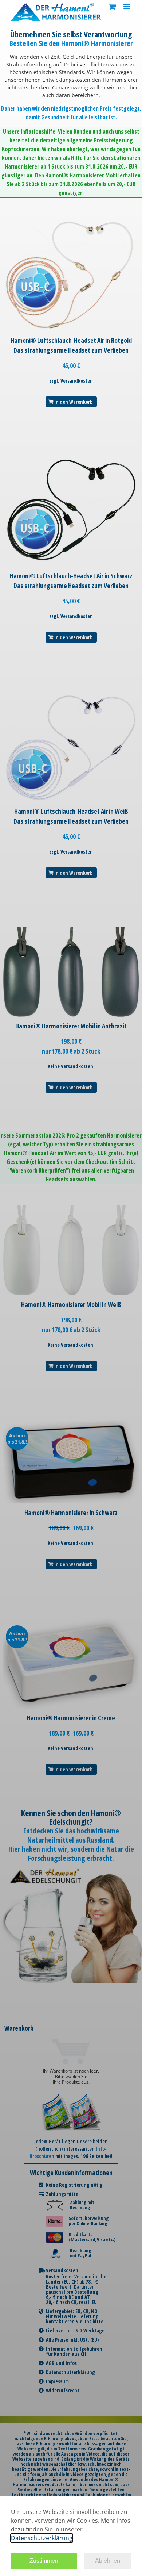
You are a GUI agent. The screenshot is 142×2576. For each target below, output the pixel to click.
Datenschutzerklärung (42, 2538)
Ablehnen (108, 2561)
